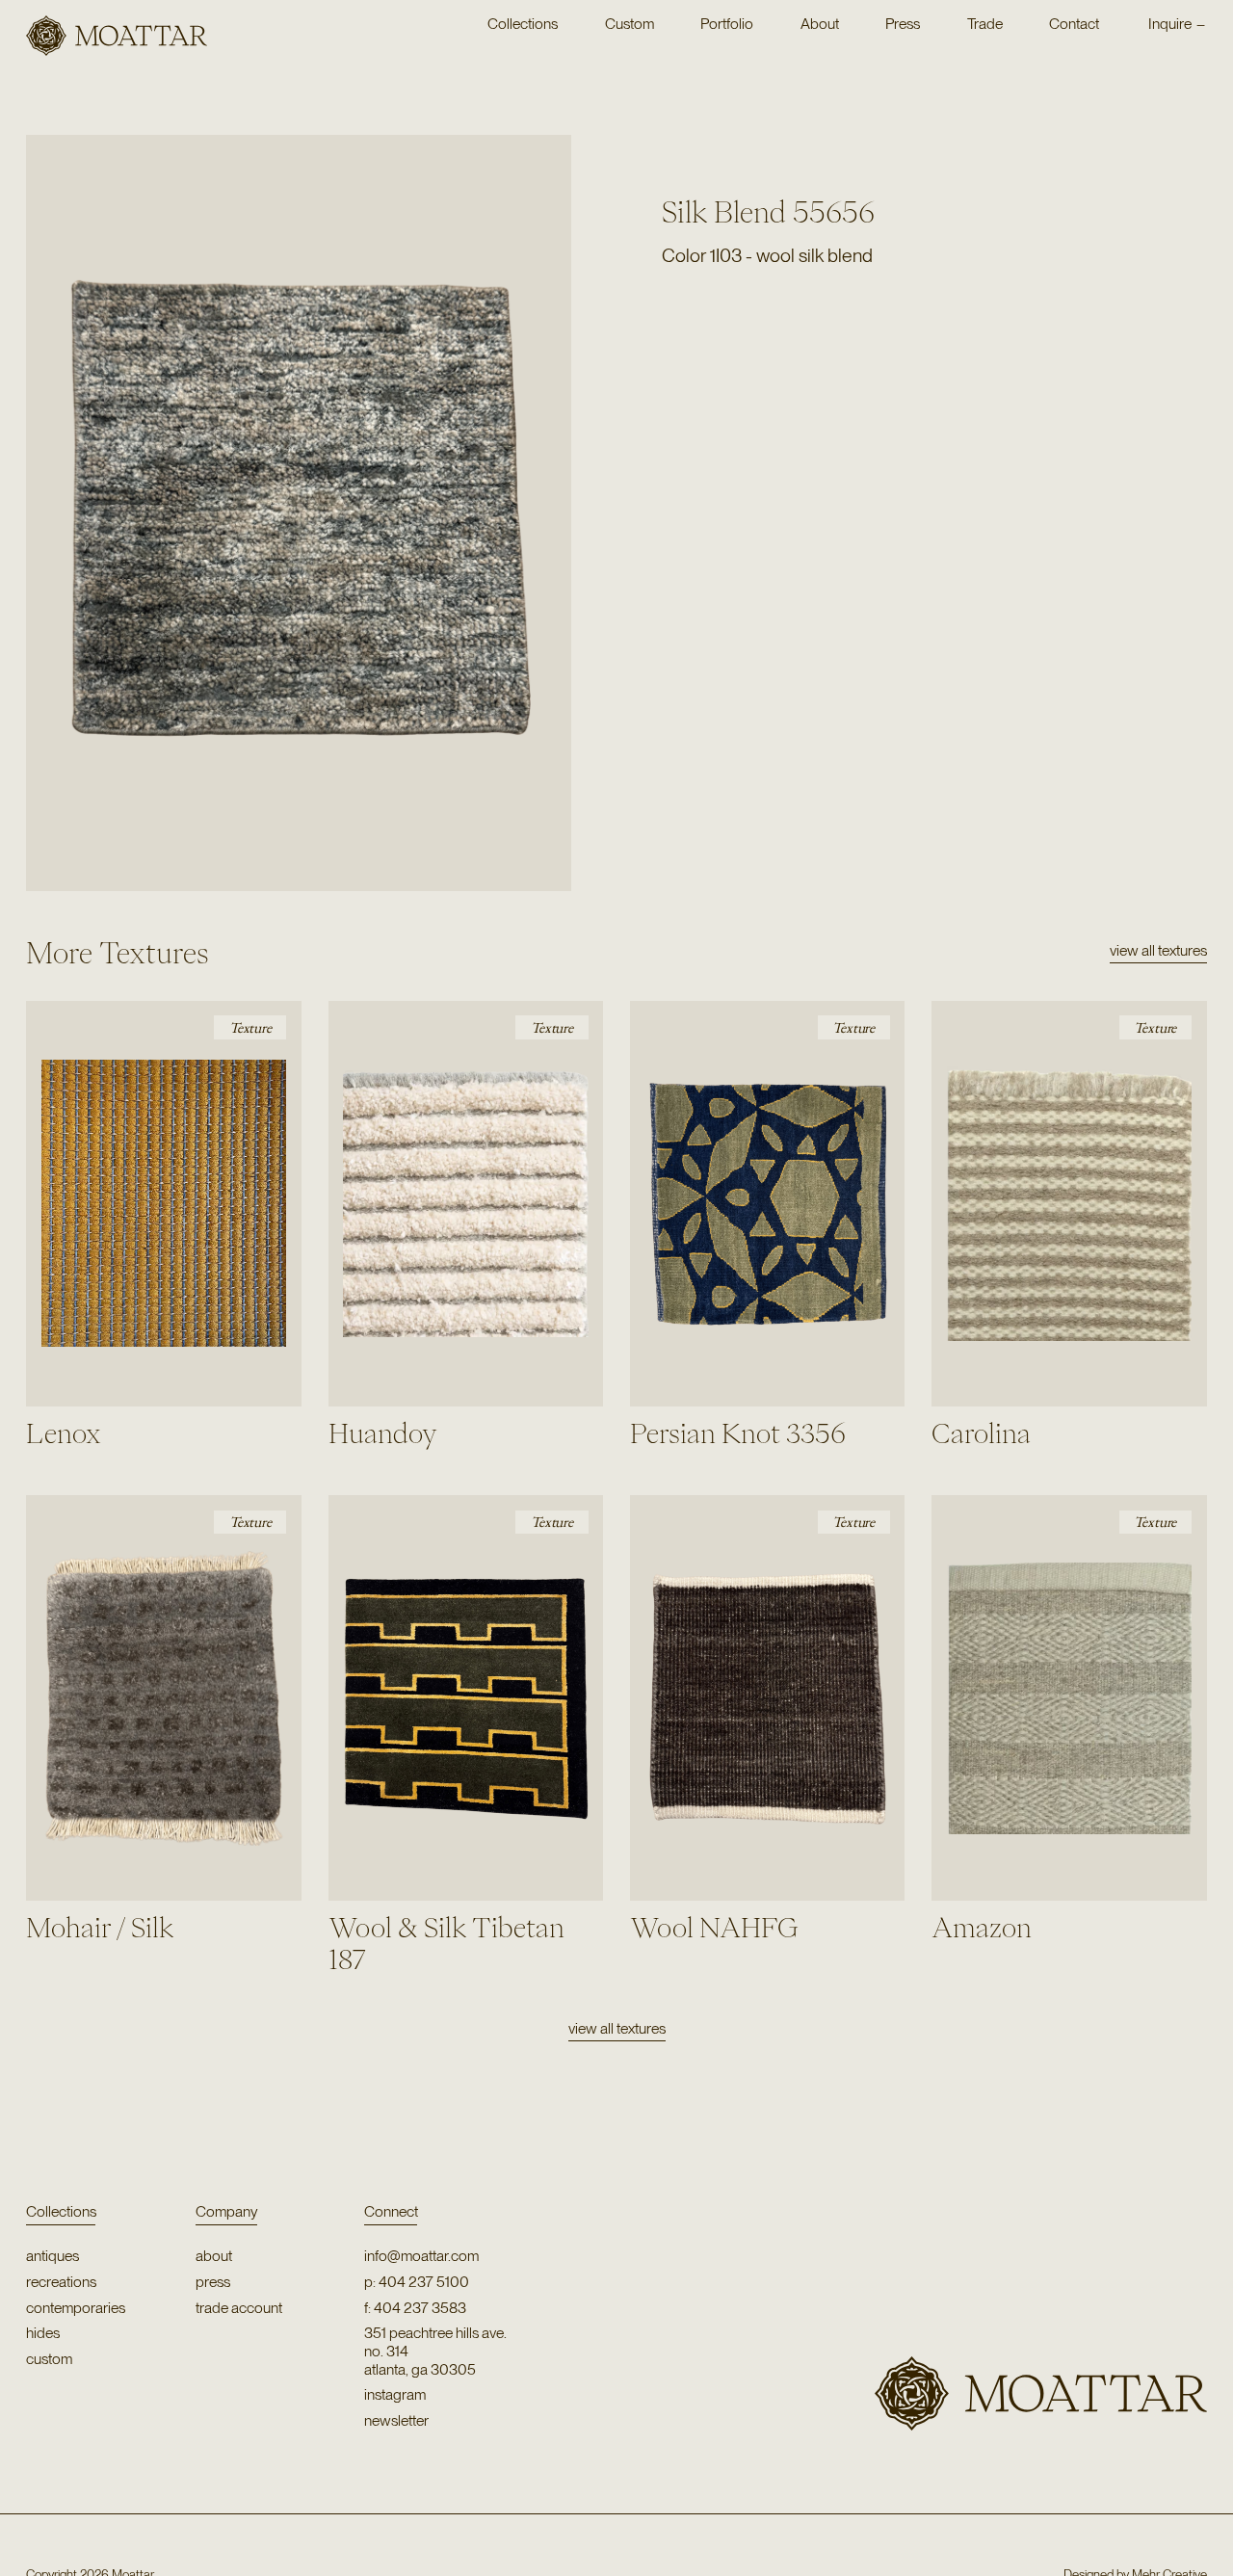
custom (49, 2359)
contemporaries (76, 2308)
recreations (61, 2282)
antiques (52, 2256)
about (214, 2256)
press (213, 2282)
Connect (391, 2211)
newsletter (396, 2421)
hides (43, 2333)
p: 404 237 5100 (417, 2282)
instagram (395, 2395)
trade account (239, 2308)
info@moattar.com (421, 2256)
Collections (61, 2211)
